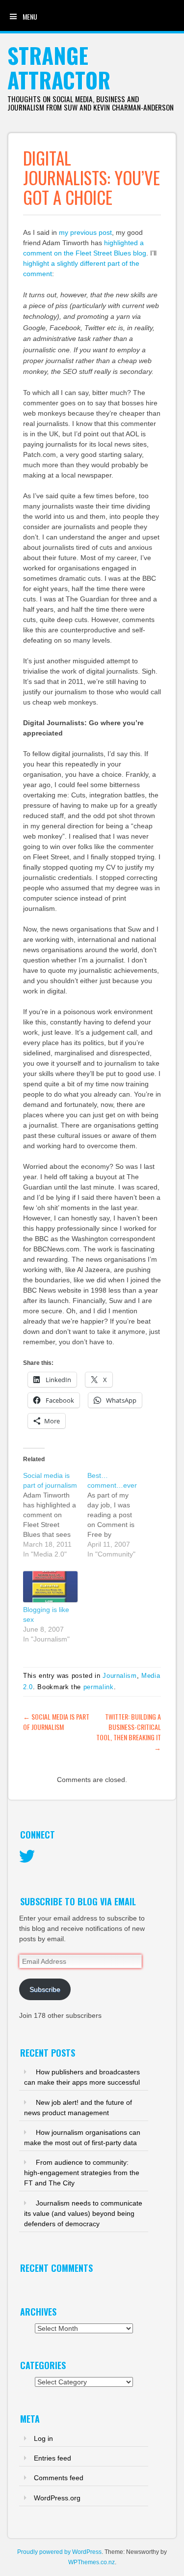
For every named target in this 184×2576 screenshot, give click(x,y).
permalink (99, 1687)
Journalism (120, 1676)
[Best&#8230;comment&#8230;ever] (119, 1515)
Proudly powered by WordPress (59, 2552)
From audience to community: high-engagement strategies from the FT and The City (82, 2173)
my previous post (85, 232)
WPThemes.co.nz (92, 2562)
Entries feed (53, 2458)
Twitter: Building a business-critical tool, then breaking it (129, 1732)
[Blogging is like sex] (50, 1587)
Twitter (27, 1857)
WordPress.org (57, 2498)
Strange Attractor (59, 68)
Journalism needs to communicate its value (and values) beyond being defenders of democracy (83, 2213)
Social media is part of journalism (56, 1722)
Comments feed (59, 2478)
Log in (43, 2438)
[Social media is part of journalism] (55, 1515)
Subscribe (45, 1989)
